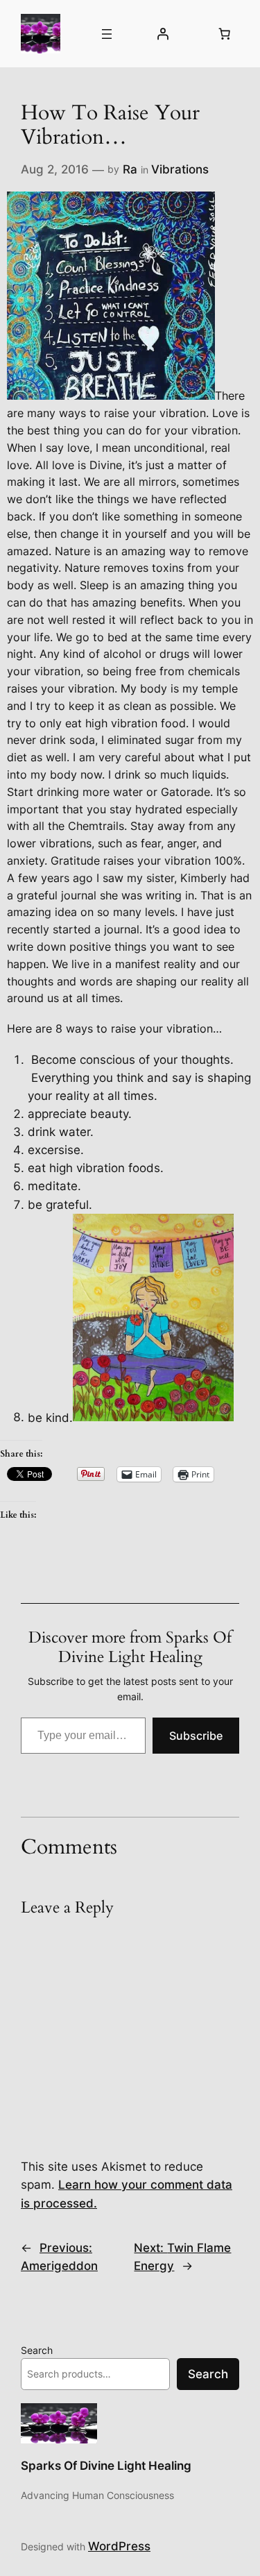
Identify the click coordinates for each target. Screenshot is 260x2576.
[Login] (163, 34)
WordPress (119, 2546)
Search (37, 2350)
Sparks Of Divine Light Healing (106, 2466)
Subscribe (196, 1736)
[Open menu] (107, 34)
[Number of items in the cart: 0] (225, 34)
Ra (130, 169)
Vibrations (180, 169)
